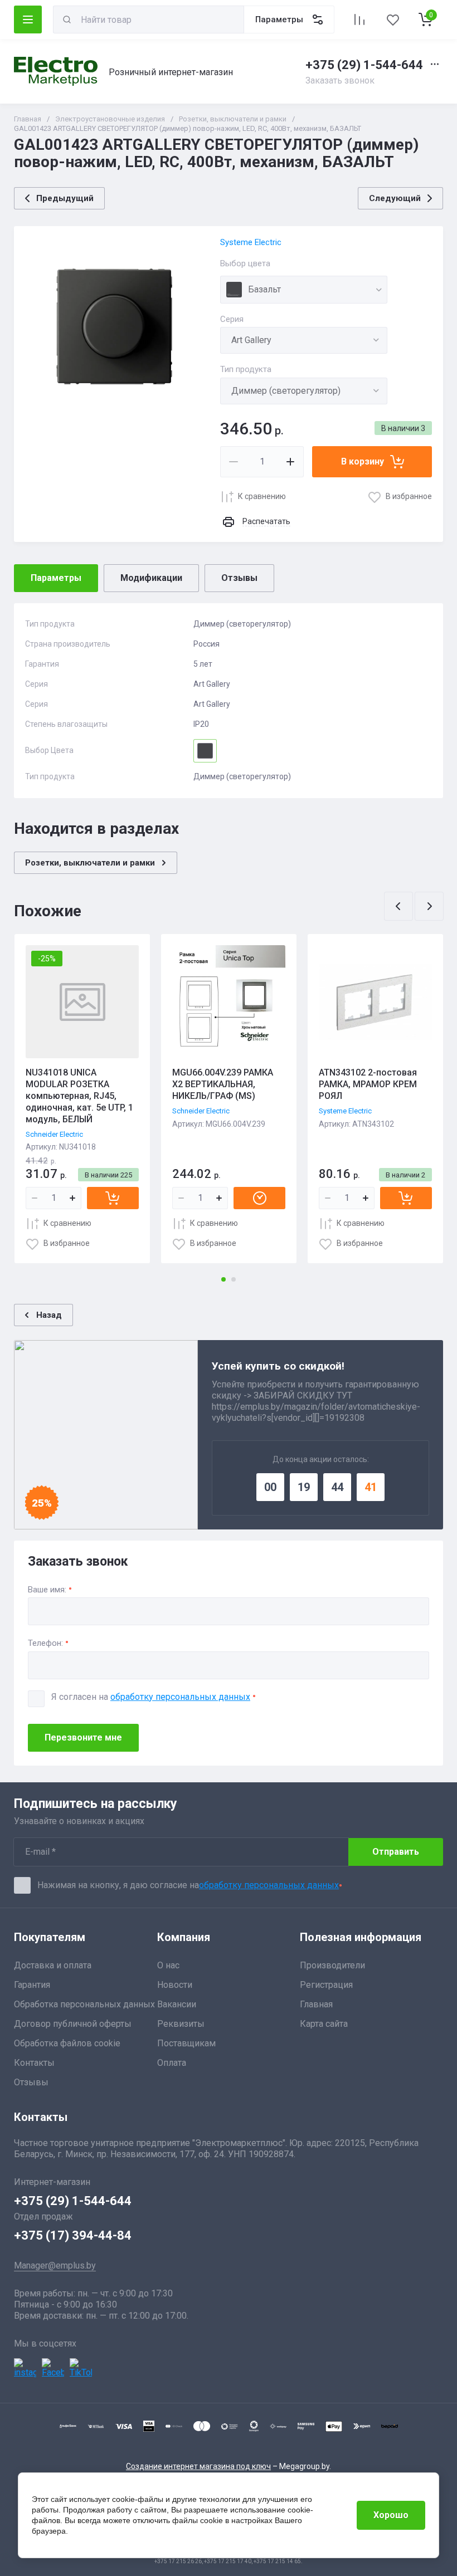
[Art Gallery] (304, 340)
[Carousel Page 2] (234, 1279)
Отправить (396, 1852)
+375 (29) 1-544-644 (364, 65)
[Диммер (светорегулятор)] (304, 391)
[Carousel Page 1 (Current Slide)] (223, 1279)
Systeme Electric (251, 242)
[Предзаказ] (259, 1198)
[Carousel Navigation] (414, 906)
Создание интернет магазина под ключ (198, 2466)
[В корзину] (113, 1198)
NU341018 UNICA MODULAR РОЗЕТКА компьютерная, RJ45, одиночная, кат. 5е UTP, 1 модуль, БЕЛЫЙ (79, 1096)
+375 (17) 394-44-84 (73, 2235)
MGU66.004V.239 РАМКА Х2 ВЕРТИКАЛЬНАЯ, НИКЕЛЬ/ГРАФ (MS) (223, 1084)
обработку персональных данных (180, 1697)
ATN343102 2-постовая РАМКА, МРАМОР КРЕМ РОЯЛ (368, 1084)
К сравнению (262, 496)
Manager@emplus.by (55, 2265)
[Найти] (67, 19)
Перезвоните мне (83, 1737)
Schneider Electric (54, 1134)
